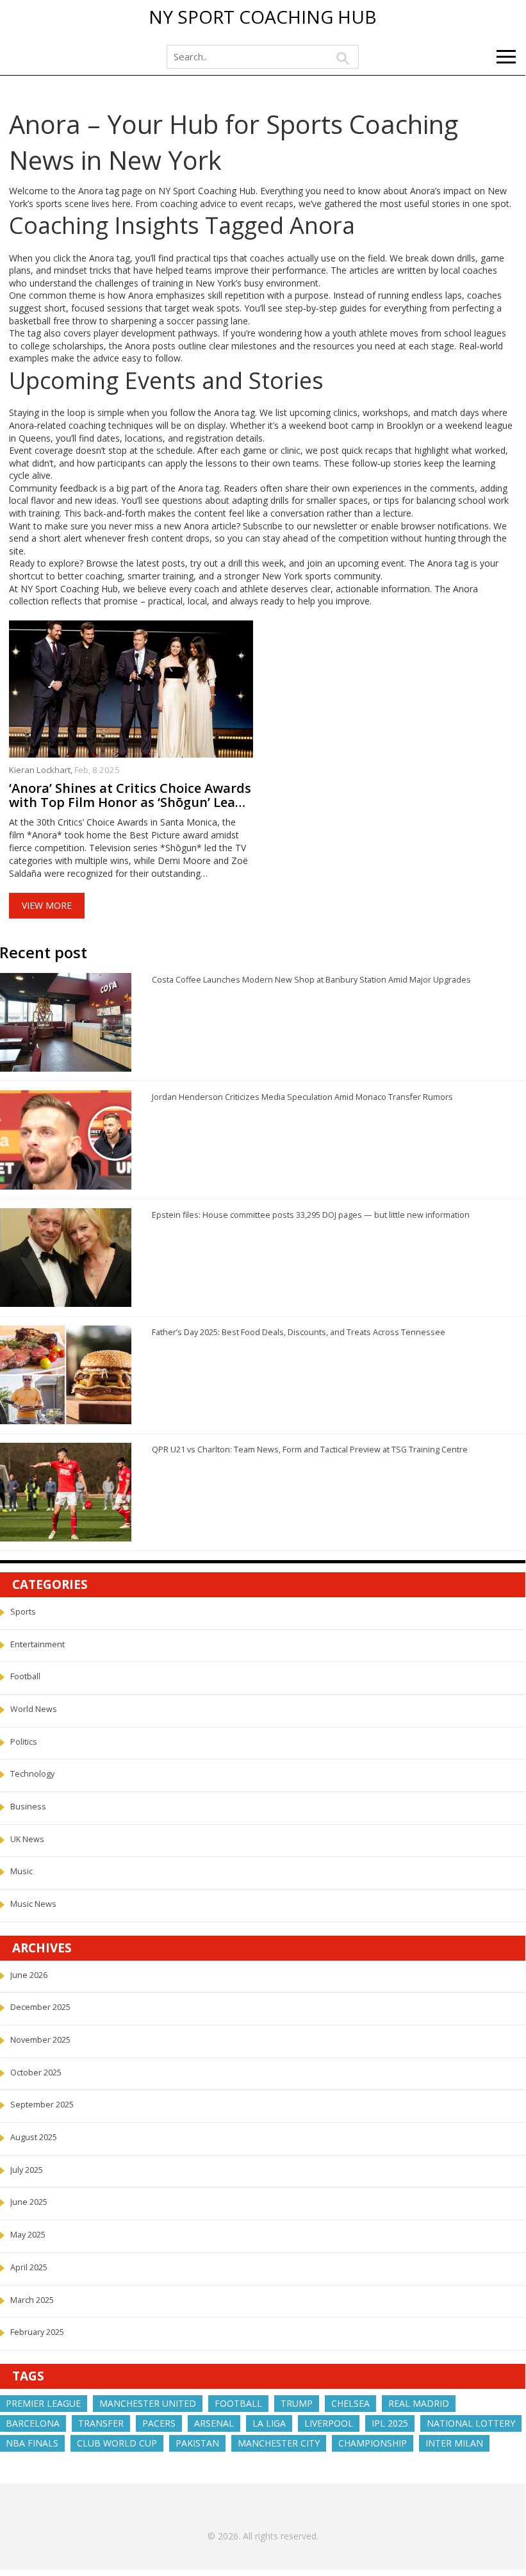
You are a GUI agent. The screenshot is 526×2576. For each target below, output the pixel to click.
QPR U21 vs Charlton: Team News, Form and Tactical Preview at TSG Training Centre (310, 1450)
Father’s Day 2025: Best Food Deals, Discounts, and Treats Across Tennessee (299, 1332)
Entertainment (37, 1644)
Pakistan (197, 2443)
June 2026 (29, 1975)
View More (47, 905)
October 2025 (36, 2073)
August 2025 (34, 2137)
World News (34, 1709)
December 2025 (40, 2007)
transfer (101, 2423)
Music (21, 1871)
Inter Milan (454, 2443)
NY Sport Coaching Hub (263, 17)
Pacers (159, 2423)
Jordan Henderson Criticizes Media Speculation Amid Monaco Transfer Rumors (302, 1097)
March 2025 (32, 2300)
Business (28, 1807)
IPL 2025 (390, 2423)
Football (25, 1676)
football (238, 2403)
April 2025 (29, 2267)
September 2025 (42, 2105)
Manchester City (279, 2443)
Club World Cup (117, 2443)
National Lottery (471, 2423)
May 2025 (28, 2235)
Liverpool (329, 2423)
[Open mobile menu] (506, 57)
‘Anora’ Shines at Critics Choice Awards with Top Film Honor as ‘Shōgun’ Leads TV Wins (130, 795)
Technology (32, 1774)
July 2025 (27, 2170)
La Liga (269, 2423)
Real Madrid (419, 2403)
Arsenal (214, 2423)
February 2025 (37, 2332)
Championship (373, 2443)
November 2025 (40, 2040)
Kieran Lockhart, (42, 770)
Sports (23, 1612)
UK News (27, 1839)
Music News (33, 1904)
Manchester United (148, 2403)
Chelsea (350, 2403)
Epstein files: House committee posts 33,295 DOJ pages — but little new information (311, 1215)
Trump (297, 2403)
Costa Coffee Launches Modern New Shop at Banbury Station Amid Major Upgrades (311, 980)
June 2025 (29, 2202)
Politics (24, 1742)
